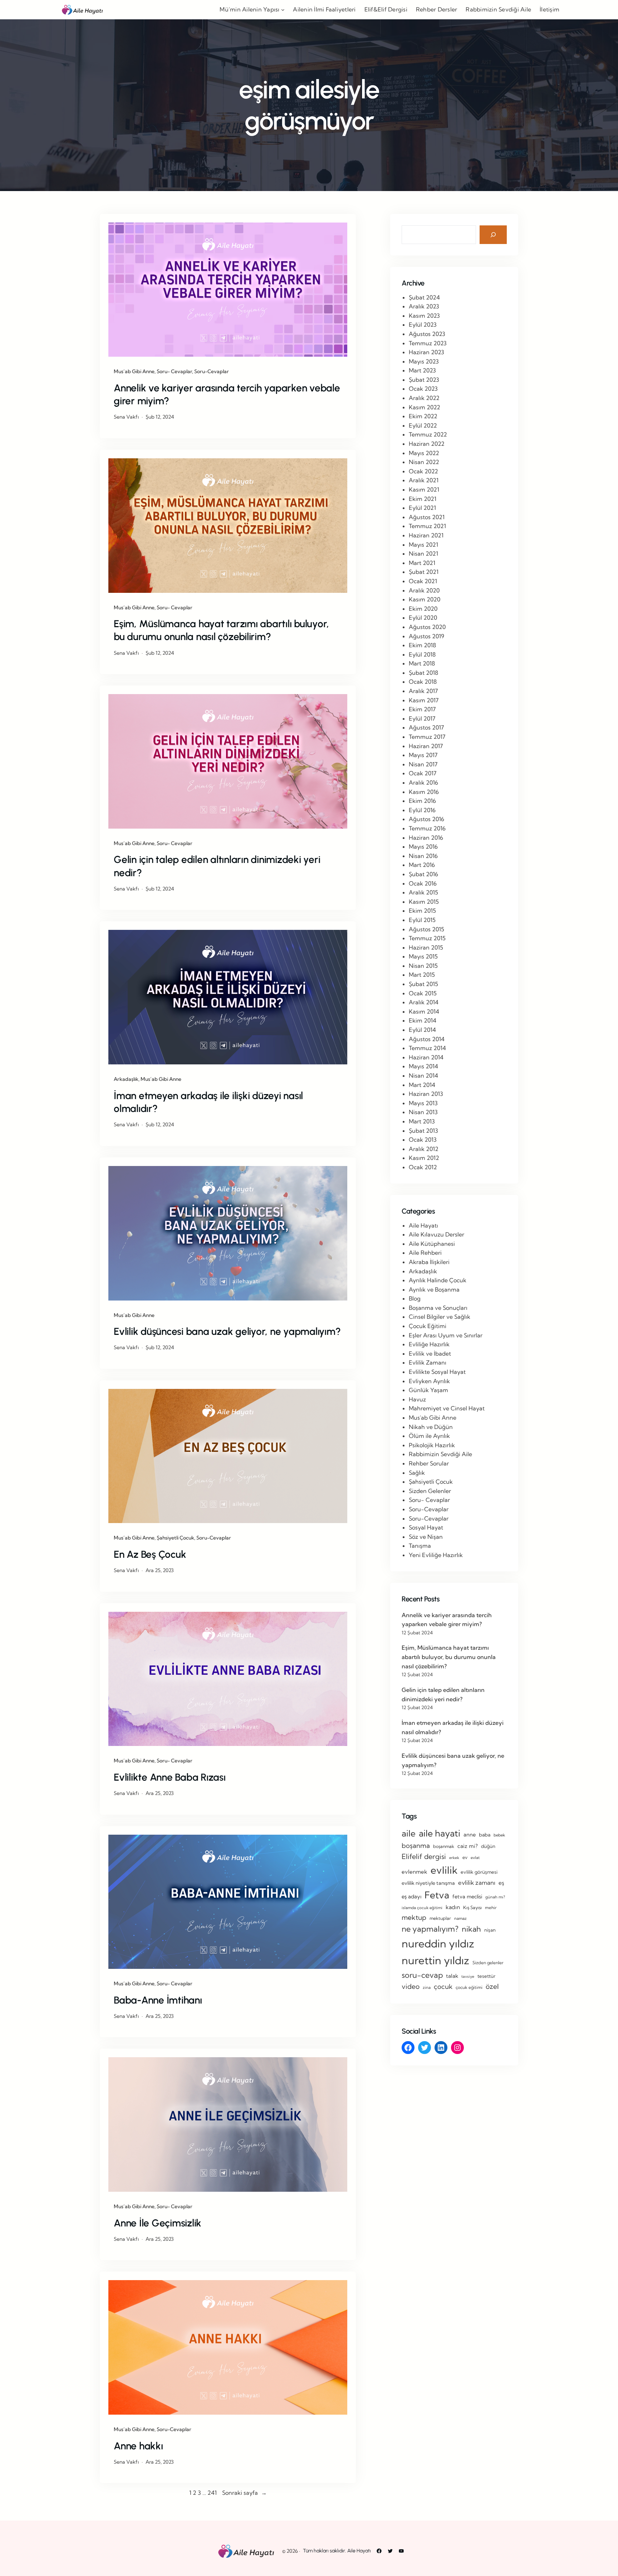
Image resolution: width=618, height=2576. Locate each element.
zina (427, 1987)
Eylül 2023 (423, 325)
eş (501, 1883)
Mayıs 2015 (423, 956)
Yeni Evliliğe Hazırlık (436, 1555)
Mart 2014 (422, 1085)
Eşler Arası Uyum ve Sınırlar (446, 1335)
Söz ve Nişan (426, 1537)
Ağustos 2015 (426, 929)
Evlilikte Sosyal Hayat (437, 1372)
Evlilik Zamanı (428, 1362)
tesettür (486, 1976)
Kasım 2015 (424, 902)
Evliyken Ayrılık (429, 1381)
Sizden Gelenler (430, 1491)
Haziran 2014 (426, 1057)
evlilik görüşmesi (479, 1872)
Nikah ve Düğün (431, 1427)
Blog (415, 1298)
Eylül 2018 (422, 654)
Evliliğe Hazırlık (429, 1344)
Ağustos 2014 (427, 1039)
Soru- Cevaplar (174, 371)
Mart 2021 (422, 563)
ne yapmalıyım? (430, 1929)
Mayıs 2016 (423, 847)
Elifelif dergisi (424, 1857)
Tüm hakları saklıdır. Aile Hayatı (337, 2551)
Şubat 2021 (424, 572)
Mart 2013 (422, 1121)
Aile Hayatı (423, 1225)
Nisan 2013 (423, 1112)
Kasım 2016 (424, 792)
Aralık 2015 (423, 892)
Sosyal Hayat (426, 1527)
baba (485, 1835)
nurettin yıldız (435, 1960)
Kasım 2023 (424, 316)
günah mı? (495, 1897)
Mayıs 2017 (423, 755)
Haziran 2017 (426, 746)
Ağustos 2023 (427, 334)
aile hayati (440, 1833)
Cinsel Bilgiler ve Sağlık (440, 1317)
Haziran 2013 (426, 1094)
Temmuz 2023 (428, 343)
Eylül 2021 (422, 508)
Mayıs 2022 (424, 453)
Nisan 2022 (424, 462)
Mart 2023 (422, 370)
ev (465, 1857)
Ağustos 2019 (426, 636)
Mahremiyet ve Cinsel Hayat (447, 1408)
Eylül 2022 (423, 425)
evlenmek (415, 1872)
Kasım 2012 (424, 1158)
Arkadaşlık (126, 1079)
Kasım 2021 (424, 489)
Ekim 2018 (422, 645)
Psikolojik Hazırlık (432, 1445)
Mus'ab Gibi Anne (433, 1418)
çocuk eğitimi (469, 1987)
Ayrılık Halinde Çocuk (438, 1280)
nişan (490, 1930)
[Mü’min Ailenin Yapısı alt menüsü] (283, 10)
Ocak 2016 (423, 883)
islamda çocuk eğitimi (422, 1908)
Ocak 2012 (423, 1167)
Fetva (437, 1895)
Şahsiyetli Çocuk (175, 1538)
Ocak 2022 (423, 471)
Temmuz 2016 (427, 828)
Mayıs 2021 (423, 545)
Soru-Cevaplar (212, 371)
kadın (453, 1907)
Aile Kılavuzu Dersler (436, 1234)
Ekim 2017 (422, 709)
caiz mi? (468, 1846)
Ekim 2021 (423, 499)
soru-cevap (422, 1975)
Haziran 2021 (426, 535)
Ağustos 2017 (426, 727)
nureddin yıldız (438, 1943)
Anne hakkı (138, 2446)
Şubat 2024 (424, 297)
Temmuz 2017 (427, 737)
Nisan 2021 (423, 553)
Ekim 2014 (423, 1020)
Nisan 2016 (423, 856)
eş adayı (411, 1896)
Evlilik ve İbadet (430, 1353)
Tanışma (420, 1546)
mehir (491, 1907)
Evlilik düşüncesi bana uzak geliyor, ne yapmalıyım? (227, 1331)
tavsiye (468, 1976)
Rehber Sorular (429, 1463)
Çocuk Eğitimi (428, 1326)
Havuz (417, 1399)
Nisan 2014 (423, 1075)
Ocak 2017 (423, 773)
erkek (454, 1858)
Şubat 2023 (424, 380)
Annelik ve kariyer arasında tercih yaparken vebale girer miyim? (227, 394)
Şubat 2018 (423, 673)
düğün (488, 1846)
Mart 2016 (422, 865)
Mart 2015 (422, 975)
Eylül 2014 (422, 1030)
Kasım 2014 (424, 1011)
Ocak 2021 (423, 581)
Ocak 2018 (423, 682)
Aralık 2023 (424, 306)
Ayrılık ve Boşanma (434, 1289)
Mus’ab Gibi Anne (134, 371)
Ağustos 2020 (427, 627)
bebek (499, 1835)
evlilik (444, 1870)
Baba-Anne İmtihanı (158, 2000)
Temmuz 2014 (427, 1048)
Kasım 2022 (425, 407)
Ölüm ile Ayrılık (429, 1436)
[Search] (493, 235)
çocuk (443, 1987)
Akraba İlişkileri (429, 1262)
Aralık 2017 (423, 691)
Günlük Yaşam (428, 1390)
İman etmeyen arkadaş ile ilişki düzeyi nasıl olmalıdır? (208, 1102)
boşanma (416, 1846)
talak (452, 1976)
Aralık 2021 (424, 480)
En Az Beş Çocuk (150, 1554)
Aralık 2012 (424, 1149)
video (411, 1986)
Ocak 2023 (423, 389)
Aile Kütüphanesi (432, 1244)
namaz (460, 1918)
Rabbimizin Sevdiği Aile (440, 1454)
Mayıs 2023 (424, 361)
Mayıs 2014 (423, 1066)
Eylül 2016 (422, 810)
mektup (414, 1917)
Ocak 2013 (423, 1140)
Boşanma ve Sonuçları (438, 1308)
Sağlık (417, 1473)
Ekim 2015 (422, 911)
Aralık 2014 (424, 1002)
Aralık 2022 (424, 398)
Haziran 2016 (426, 838)
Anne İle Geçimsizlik (158, 2223)
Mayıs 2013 (423, 1103)
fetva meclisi (467, 1897)
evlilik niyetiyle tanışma (428, 1883)
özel (492, 1986)
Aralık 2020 (424, 590)
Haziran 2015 (426, 947)
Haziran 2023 (426, 352)
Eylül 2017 (422, 718)
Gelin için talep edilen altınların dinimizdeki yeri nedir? (217, 866)
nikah (471, 1929)
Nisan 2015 (423, 966)
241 (212, 2493)
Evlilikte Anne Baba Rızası (170, 1777)
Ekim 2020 (423, 609)
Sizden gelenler (488, 1963)
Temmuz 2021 (427, 526)
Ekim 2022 (423, 416)
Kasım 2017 (424, 700)
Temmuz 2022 (428, 434)
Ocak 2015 (423, 993)
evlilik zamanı (477, 1882)
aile (409, 1833)
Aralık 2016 (423, 782)
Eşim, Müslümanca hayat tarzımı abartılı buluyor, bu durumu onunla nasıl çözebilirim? (221, 630)
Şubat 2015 (423, 984)
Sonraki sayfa (244, 2493)
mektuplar (440, 1918)
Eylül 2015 (422, 920)
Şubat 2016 (423, 874)
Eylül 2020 (423, 618)
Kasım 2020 (425, 599)
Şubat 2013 (423, 1131)
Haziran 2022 (427, 444)
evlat (475, 1858)
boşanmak (444, 1846)
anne (470, 1835)
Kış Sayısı (472, 1907)
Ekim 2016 (422, 801)
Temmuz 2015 (427, 938)
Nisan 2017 (423, 764)
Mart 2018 (422, 663)
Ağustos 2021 (427, 517)
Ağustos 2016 (426, 819)
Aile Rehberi (425, 1253)
